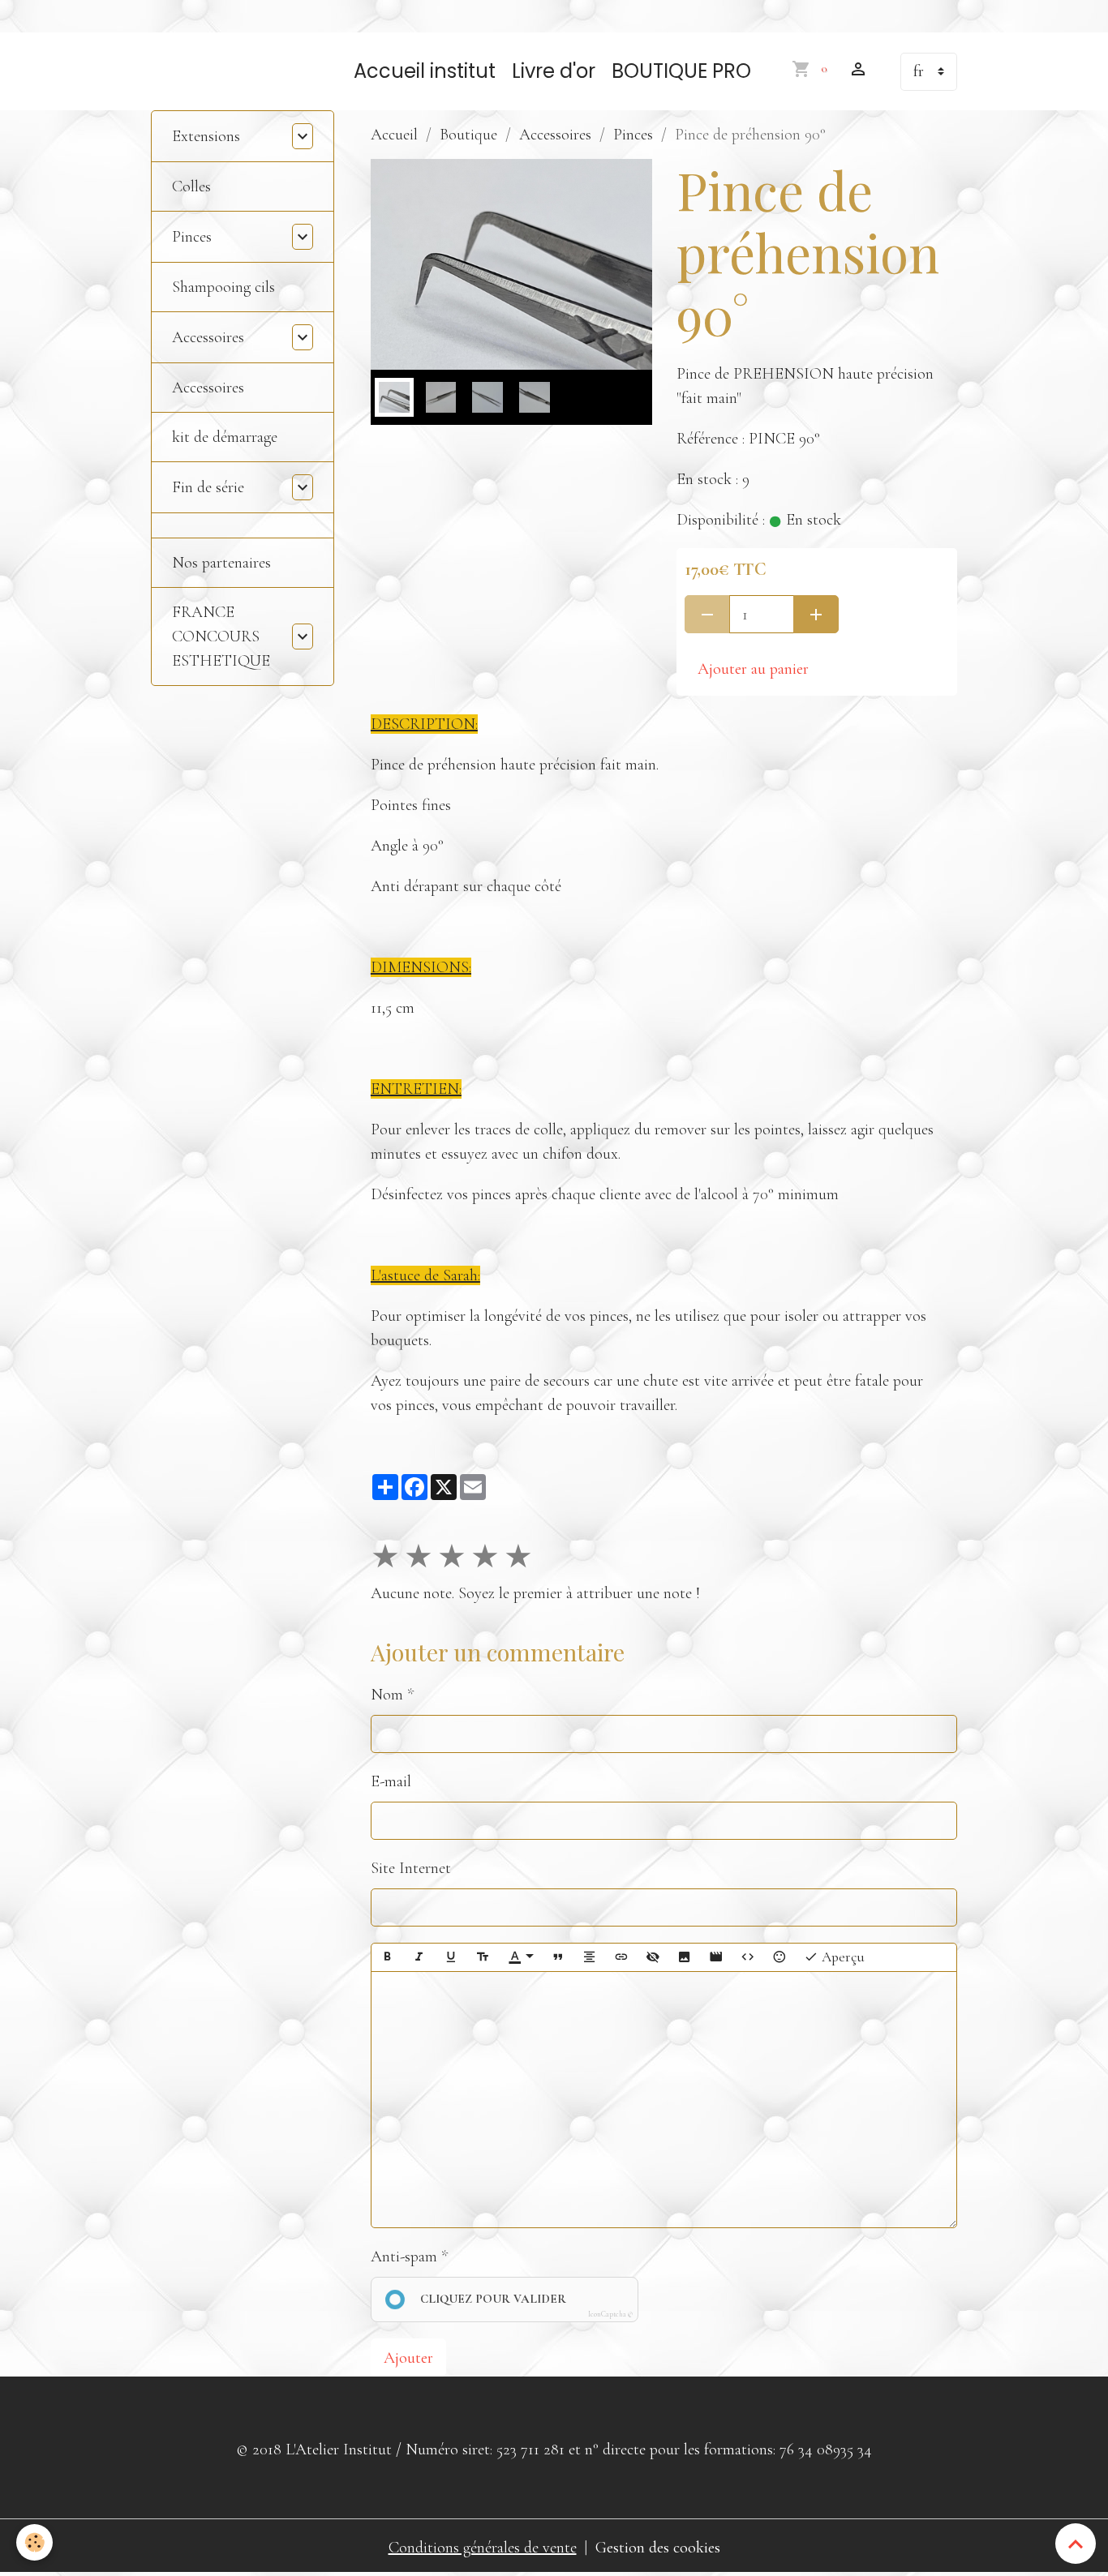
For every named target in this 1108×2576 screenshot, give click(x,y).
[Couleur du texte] (521, 1957)
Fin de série (208, 487)
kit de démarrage (225, 437)
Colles (191, 186)
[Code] (748, 1957)
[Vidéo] (716, 1957)
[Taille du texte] (483, 1957)
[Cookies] (34, 2542)
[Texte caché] (653, 1957)
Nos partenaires (221, 563)
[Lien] (621, 1957)
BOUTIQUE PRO (681, 71)
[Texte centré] (590, 1957)
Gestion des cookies (658, 2548)
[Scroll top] (1076, 2544)
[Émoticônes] (779, 1957)
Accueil (394, 135)
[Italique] (419, 1957)
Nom (387, 1695)
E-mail (391, 1781)
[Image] (685, 1957)
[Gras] (388, 1957)
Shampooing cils (223, 287)
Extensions (206, 136)
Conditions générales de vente (483, 2548)
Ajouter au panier (753, 669)
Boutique (468, 135)
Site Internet (411, 1868)
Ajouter (408, 2358)
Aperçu (842, 1957)
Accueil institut (425, 71)
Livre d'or (554, 71)
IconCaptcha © (610, 2315)
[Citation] (558, 1957)
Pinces (633, 135)
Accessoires (555, 135)
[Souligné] (451, 1957)
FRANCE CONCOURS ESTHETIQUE (221, 636)
